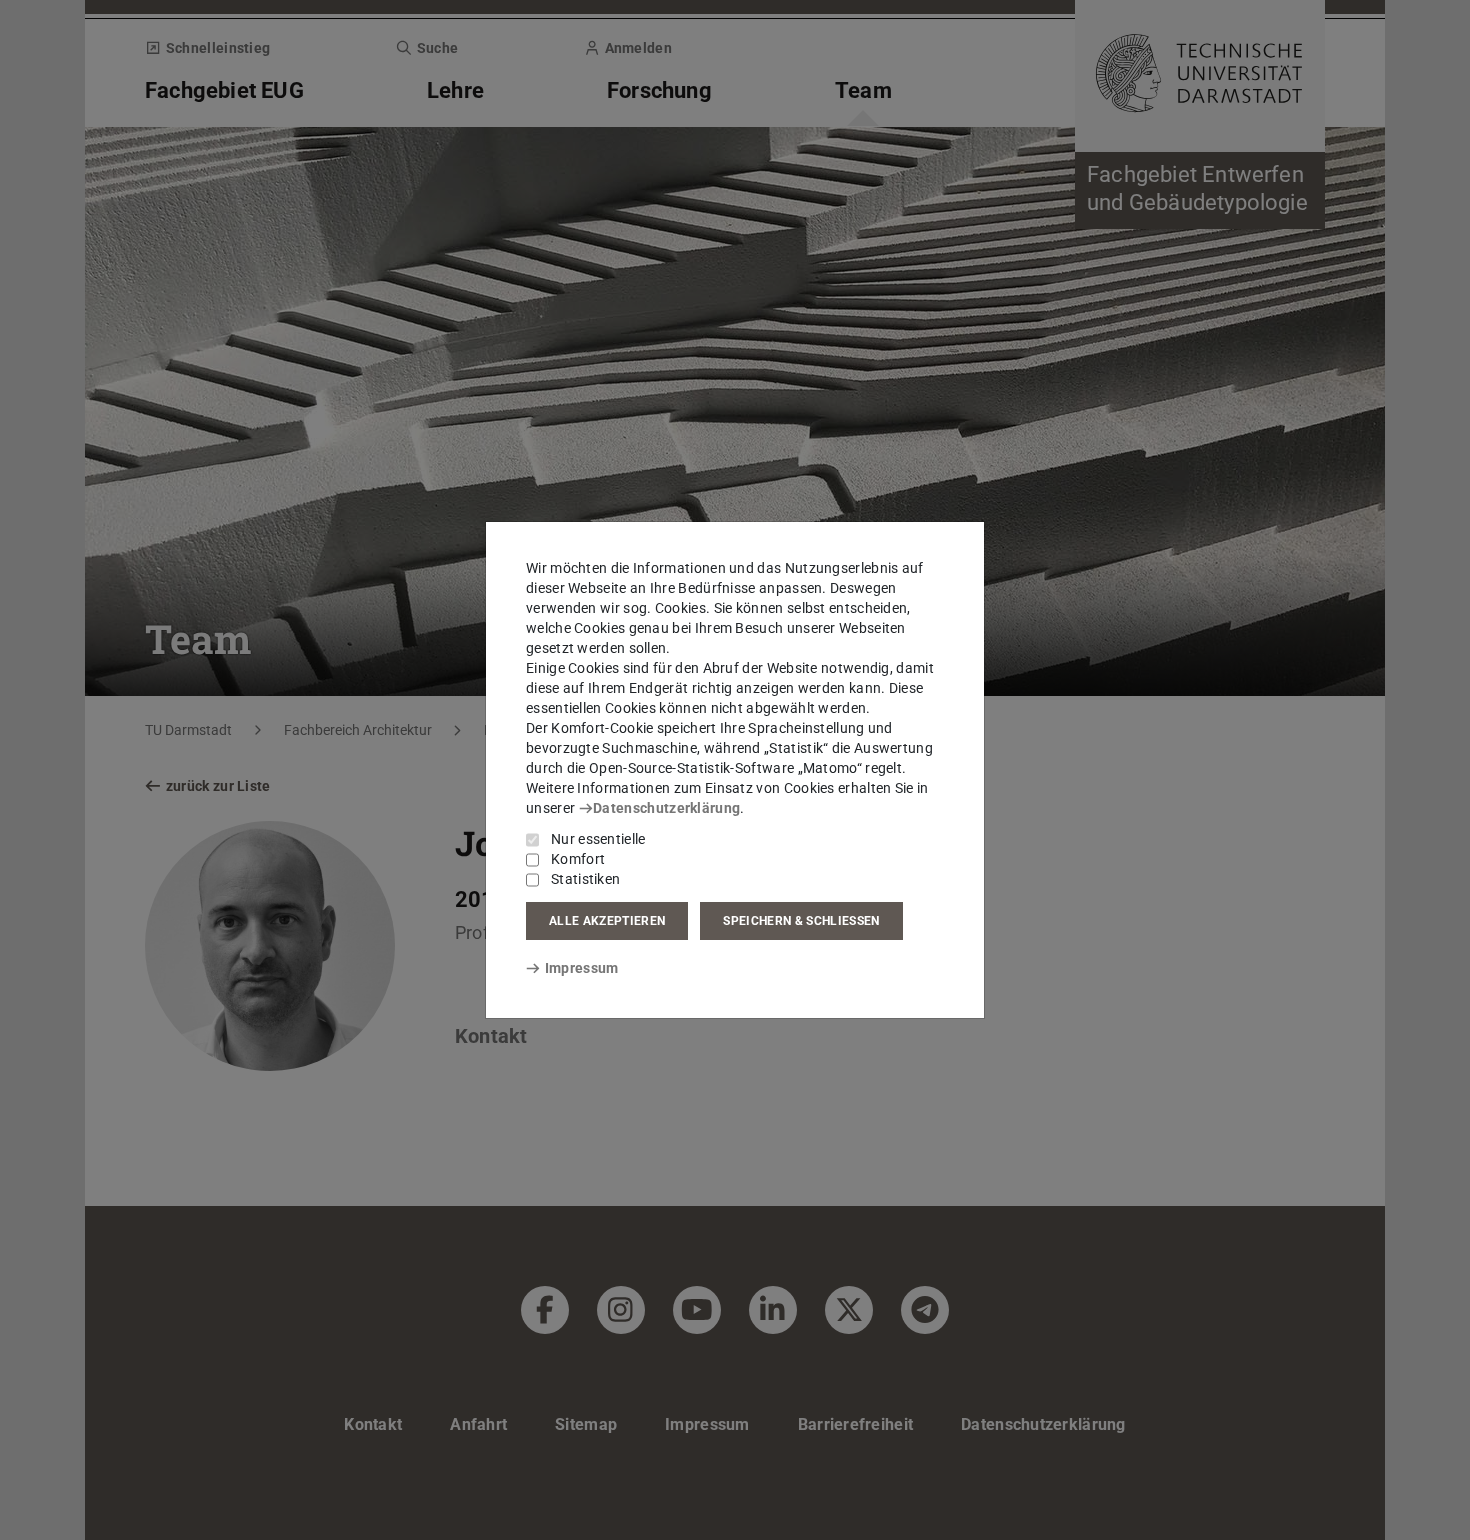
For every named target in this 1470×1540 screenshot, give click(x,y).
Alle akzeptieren (607, 921)
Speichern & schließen (801, 921)
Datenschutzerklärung (666, 808)
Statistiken (585, 879)
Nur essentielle (598, 839)
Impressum (581, 968)
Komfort (578, 859)
